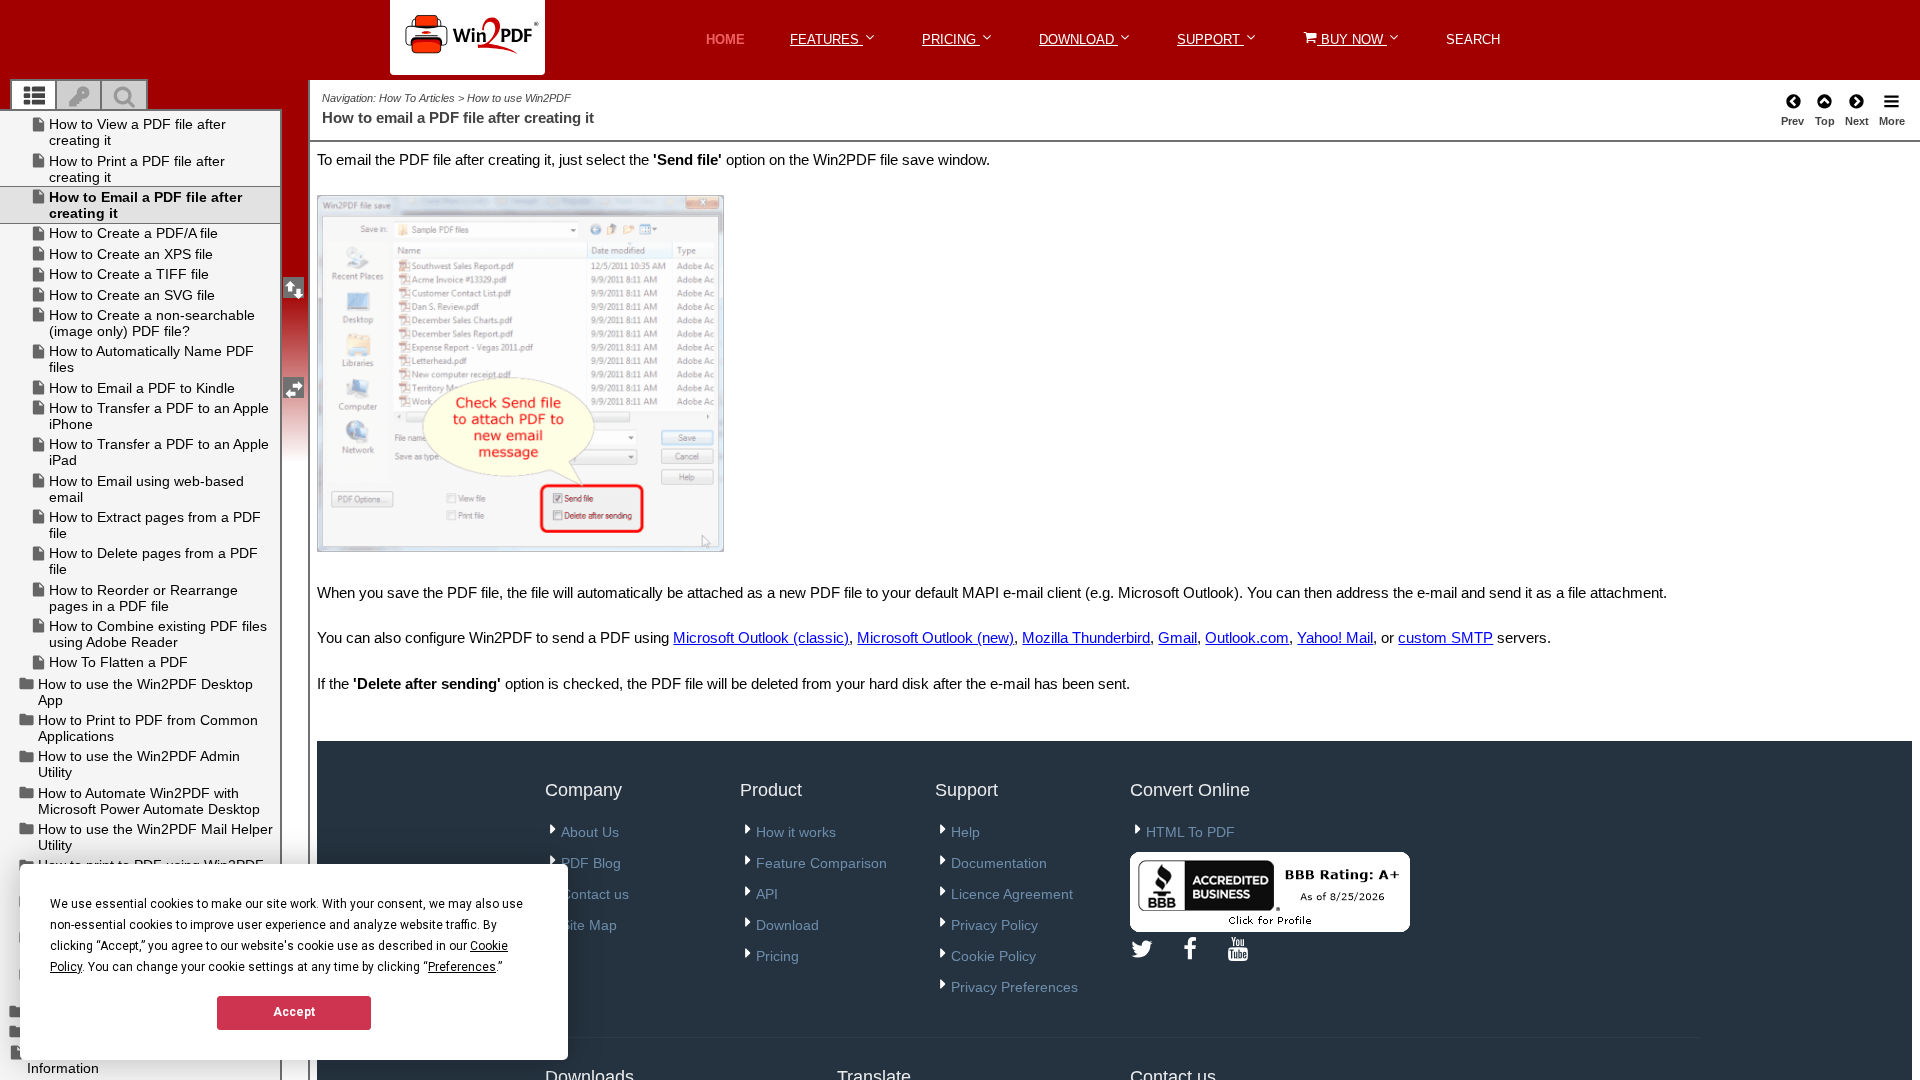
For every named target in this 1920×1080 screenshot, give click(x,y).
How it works (796, 832)
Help (965, 832)
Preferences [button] (462, 967)
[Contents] (34, 97)
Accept (294, 1012)
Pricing (951, 39)
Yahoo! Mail (1335, 637)
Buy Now (1352, 39)
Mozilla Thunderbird (1086, 637)
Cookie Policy (993, 956)
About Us (590, 832)
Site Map (589, 925)
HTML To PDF (1190, 832)
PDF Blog (591, 863)
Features (826, 39)
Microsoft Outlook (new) (935, 637)
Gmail (1177, 637)
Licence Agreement (1012, 894)
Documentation (999, 863)
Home (725, 39)
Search (1473, 39)
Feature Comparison (821, 863)
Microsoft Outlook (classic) (761, 637)
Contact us (595, 894)
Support (1210, 39)
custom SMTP (1445, 637)
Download (1078, 39)
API (767, 894)
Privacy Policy (994, 925)
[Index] (79, 97)
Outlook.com (1247, 637)
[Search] (124, 97)
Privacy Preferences (1014, 987)
